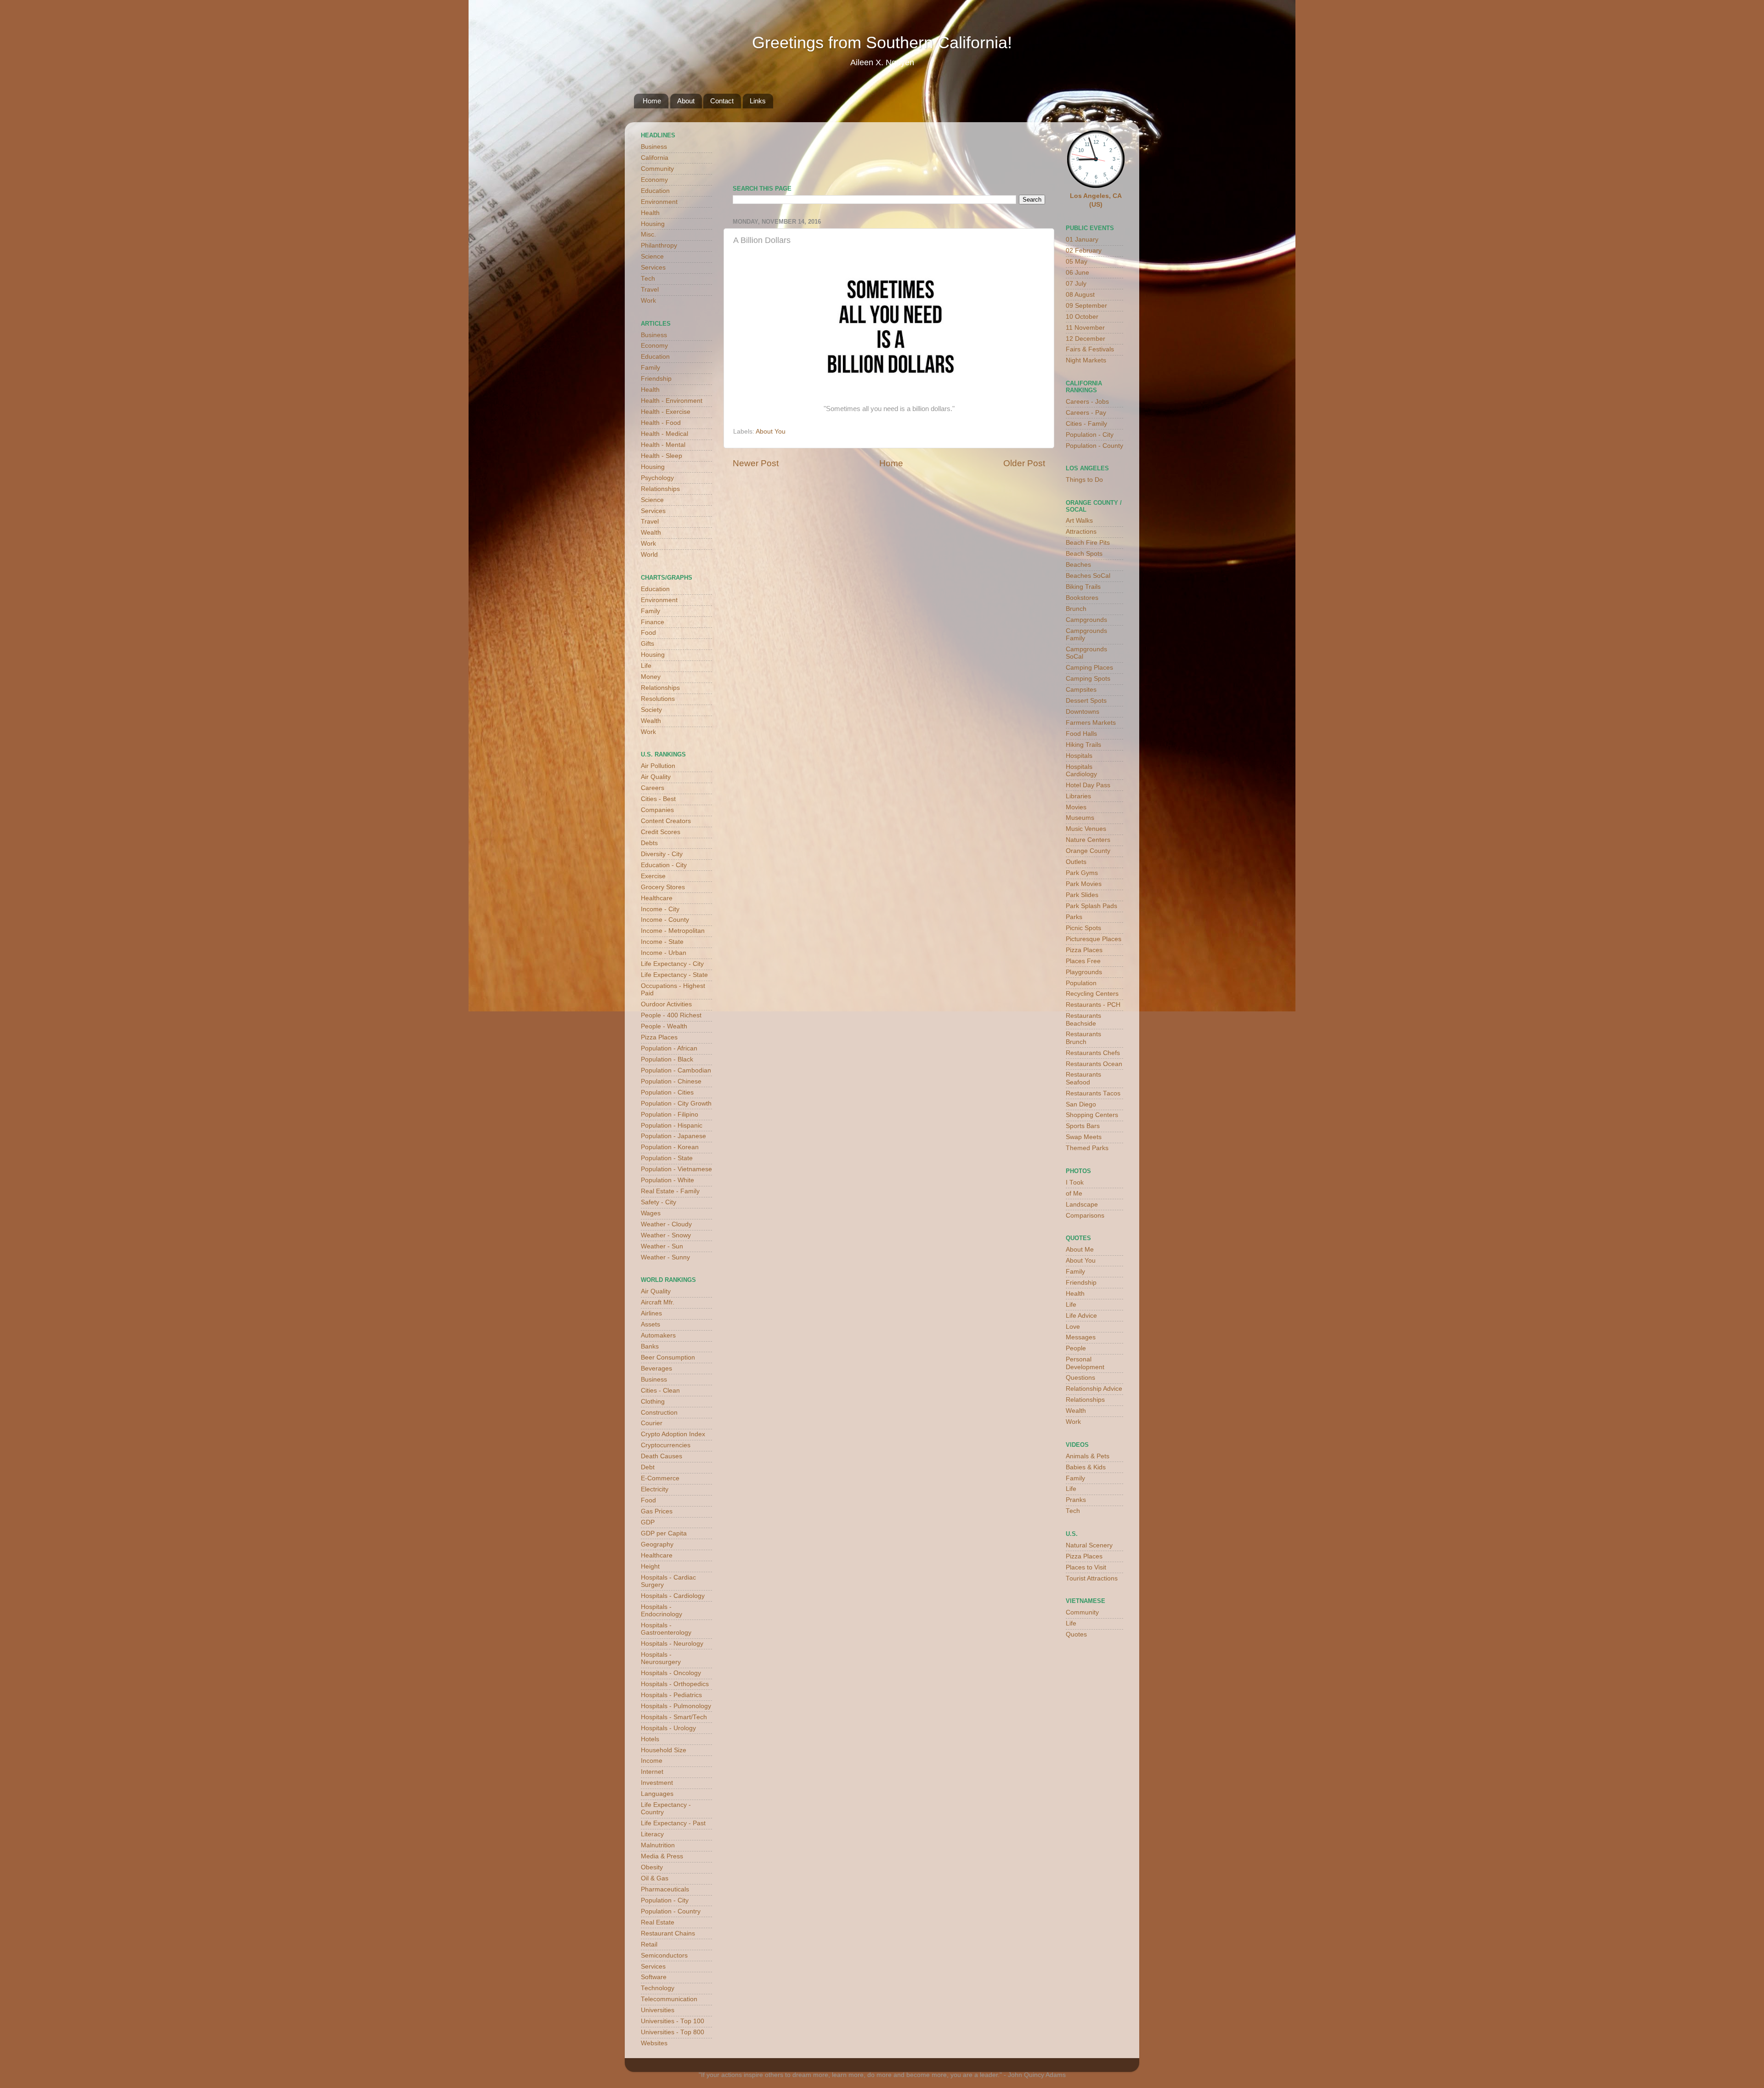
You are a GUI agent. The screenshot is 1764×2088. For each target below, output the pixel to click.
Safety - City (659, 1202)
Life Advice (1081, 1316)
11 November (1085, 328)
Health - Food (661, 423)
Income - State (662, 942)
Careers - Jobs (1087, 402)
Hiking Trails (1083, 745)
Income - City (660, 909)
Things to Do (1084, 480)
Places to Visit (1086, 1567)
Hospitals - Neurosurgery (661, 1658)
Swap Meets (1084, 1137)
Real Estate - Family (670, 1191)
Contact (722, 101)
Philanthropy (659, 245)
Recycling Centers (1092, 994)
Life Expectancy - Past (673, 1823)
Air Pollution (658, 766)
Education (655, 191)
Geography (657, 1544)
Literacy (652, 1834)
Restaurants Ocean (1094, 1064)
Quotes (1076, 1634)
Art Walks (1079, 521)
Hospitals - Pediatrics (671, 1695)
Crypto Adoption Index (673, 1434)
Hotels (650, 1739)
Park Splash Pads (1091, 906)
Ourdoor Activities (666, 1004)
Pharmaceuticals (665, 1889)
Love (1073, 1327)
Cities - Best (658, 799)
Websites (654, 2043)
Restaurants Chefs (1093, 1053)
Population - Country (671, 1911)
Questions (1080, 1378)
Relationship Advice (1094, 1389)
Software (654, 1977)
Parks (1074, 917)
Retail (649, 1944)
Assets (650, 1324)
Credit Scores (661, 832)
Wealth (651, 533)
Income (652, 1761)
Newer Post (756, 463)
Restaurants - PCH (1093, 1005)
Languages (657, 1794)
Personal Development (1085, 1363)
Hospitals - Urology (668, 1728)
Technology (658, 1988)
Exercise (653, 876)
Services (653, 268)
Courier (652, 1423)
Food (648, 633)
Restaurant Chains (668, 1933)
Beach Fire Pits (1088, 543)
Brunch (1076, 609)
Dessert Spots (1086, 701)
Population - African (669, 1048)
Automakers (658, 1335)
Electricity (655, 1489)
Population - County (1094, 446)
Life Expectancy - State (674, 975)
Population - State (667, 1158)
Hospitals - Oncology (671, 1673)
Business (654, 147)
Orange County (1088, 851)
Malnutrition (658, 1845)
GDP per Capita (664, 1533)
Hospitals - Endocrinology (661, 1611)
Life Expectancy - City (672, 964)
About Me (1080, 1250)
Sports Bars (1083, 1126)
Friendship (656, 379)
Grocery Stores (663, 887)
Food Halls (1081, 734)
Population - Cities (667, 1092)
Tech (648, 279)
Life (646, 666)
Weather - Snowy (666, 1235)
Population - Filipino (670, 1115)
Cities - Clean (660, 1391)
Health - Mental (663, 445)
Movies (1076, 807)
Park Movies (1084, 884)
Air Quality (656, 777)
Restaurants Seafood (1083, 1078)
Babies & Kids (1086, 1467)
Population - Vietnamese (676, 1169)
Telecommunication (669, 1999)
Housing (653, 224)
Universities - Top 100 (673, 2021)
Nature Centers (1088, 840)
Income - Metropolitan (673, 931)
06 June (1077, 273)
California (655, 158)
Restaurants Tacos (1093, 1093)
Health (650, 213)
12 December (1086, 339)
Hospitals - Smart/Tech (674, 1717)
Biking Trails (1083, 587)
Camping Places (1089, 668)
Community (657, 169)
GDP (648, 1522)
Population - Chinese (671, 1081)
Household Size (664, 1750)
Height (650, 1566)
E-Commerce (660, 1478)
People (1076, 1348)
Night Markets (1086, 360)
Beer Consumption (668, 1357)
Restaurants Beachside (1083, 1019)
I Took (1075, 1182)
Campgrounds (1086, 620)
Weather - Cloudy (666, 1224)
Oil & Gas (655, 1878)
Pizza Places (659, 1037)
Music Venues (1086, 829)
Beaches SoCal (1088, 576)
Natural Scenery (1089, 1545)
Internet (652, 1772)
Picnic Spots (1083, 928)
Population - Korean (670, 1147)
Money (651, 677)
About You (771, 432)
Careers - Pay (1086, 413)
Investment (657, 1783)
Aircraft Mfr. (658, 1302)
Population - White (667, 1180)
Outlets (1076, 862)
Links (758, 101)
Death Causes (661, 1456)
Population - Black (667, 1059)
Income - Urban (664, 953)
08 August (1080, 295)
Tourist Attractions (1092, 1578)
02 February (1084, 251)
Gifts (647, 644)
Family (650, 368)
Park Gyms (1082, 873)
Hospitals (1079, 756)
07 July (1076, 284)
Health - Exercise (666, 412)
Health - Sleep (661, 456)
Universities (658, 2010)
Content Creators (666, 821)
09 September (1086, 306)
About (686, 101)
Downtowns (1083, 712)
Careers (653, 788)
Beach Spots (1084, 554)
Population (1081, 983)
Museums (1080, 818)
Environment (659, 202)
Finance (653, 622)
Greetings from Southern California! (882, 42)
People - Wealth (664, 1026)
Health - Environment (672, 401)
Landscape (1082, 1205)
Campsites (1081, 690)
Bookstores (1082, 598)
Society (651, 710)
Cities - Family (1086, 424)
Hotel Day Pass (1088, 785)
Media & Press (662, 1856)
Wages (651, 1213)
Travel (650, 290)
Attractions (1081, 532)
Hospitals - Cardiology (673, 1596)
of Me (1074, 1194)
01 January (1082, 240)
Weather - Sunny (665, 1257)
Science (652, 257)
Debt (648, 1467)
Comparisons (1085, 1216)
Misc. (648, 234)
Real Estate (658, 1922)
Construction (659, 1413)
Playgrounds (1084, 972)
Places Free (1083, 961)
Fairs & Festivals (1090, 349)
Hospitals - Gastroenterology (666, 1629)
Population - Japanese (673, 1136)
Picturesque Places (1094, 939)
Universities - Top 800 (673, 2032)
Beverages (656, 1368)
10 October (1082, 317)
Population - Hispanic (672, 1126)
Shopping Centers (1092, 1115)
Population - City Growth (676, 1103)
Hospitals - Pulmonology (676, 1706)
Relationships (660, 489)
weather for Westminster (1034, 150)
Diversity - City (662, 854)
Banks (650, 1346)
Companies (657, 810)
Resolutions (658, 699)
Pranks (1076, 1500)
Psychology (657, 478)
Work (648, 301)
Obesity (652, 1867)
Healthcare (657, 898)
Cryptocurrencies (666, 1445)
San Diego (1081, 1104)
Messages (1081, 1337)
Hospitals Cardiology (1081, 770)
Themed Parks (1087, 1148)
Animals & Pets (1088, 1456)
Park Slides (1082, 895)
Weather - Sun (662, 1246)
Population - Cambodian (676, 1070)
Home (652, 101)
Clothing (653, 1402)
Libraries (1078, 796)
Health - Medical (664, 434)
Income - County (665, 920)
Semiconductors (664, 1955)
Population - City (665, 1900)
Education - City (664, 865)
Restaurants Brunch (1083, 1038)
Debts (649, 843)
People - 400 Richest (671, 1015)
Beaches (1078, 565)
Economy (654, 180)
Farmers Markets (1091, 723)
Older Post (1024, 463)
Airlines (651, 1313)
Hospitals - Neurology (672, 1644)
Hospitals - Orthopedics (675, 1684)
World (649, 555)
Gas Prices (657, 1511)
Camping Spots (1088, 679)
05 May (1077, 262)
